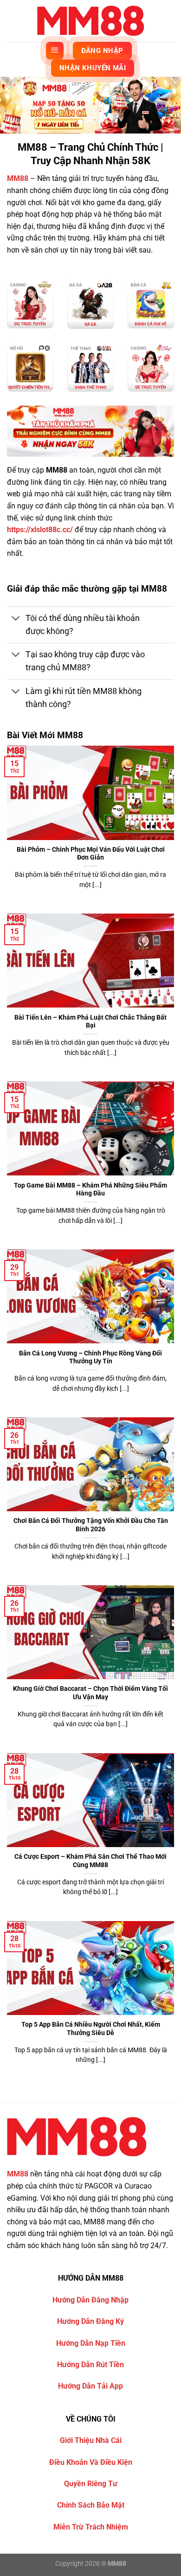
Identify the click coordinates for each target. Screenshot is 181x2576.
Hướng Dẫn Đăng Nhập (90, 2300)
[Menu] (55, 51)
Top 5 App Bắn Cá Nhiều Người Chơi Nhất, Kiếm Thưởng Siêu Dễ (91, 2029)
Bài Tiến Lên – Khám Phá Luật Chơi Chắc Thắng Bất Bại (90, 1021)
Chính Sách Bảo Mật (91, 2505)
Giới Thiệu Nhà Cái (91, 2440)
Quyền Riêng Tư (91, 2484)
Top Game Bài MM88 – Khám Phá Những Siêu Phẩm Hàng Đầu (90, 1189)
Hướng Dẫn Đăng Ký (90, 2321)
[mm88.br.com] (90, 21)
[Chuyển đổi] (16, 619)
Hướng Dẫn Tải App (90, 2386)
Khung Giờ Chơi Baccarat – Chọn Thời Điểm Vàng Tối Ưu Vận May (90, 1693)
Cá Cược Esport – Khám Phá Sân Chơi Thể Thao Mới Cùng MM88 (90, 1861)
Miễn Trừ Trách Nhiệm (91, 2527)
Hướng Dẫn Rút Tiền (90, 2365)
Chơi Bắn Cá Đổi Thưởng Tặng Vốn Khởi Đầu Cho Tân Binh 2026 (91, 1525)
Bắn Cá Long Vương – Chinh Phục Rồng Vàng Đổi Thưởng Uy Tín (90, 1357)
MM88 (18, 178)
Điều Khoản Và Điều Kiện (91, 2462)
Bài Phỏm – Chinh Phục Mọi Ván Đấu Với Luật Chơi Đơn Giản (91, 854)
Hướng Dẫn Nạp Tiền (91, 2343)
